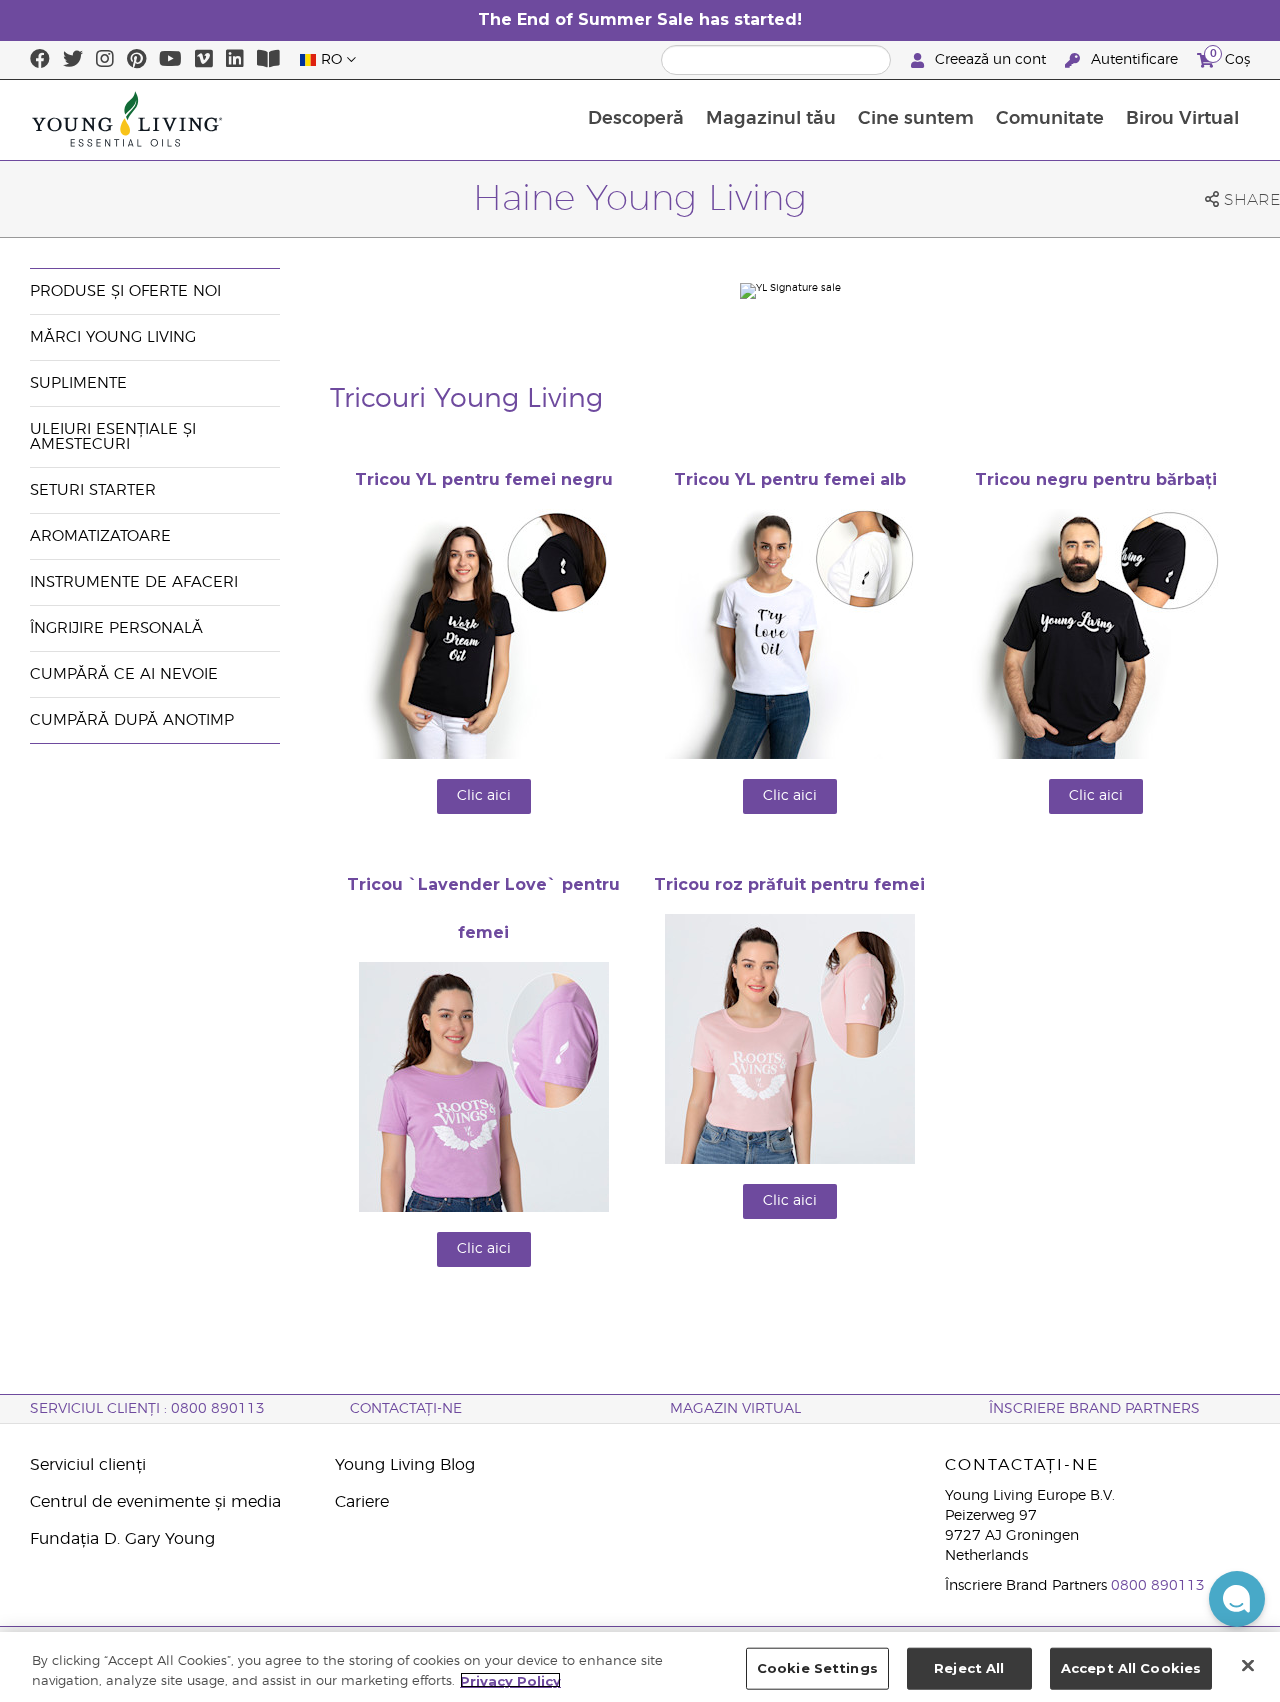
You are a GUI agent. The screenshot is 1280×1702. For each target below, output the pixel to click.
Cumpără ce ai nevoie (124, 674)
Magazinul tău (771, 119)
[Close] (1248, 1665)
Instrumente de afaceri (134, 582)
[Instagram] (105, 60)
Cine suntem (916, 119)
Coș (1230, 57)
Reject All (969, 1668)
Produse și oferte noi (125, 291)
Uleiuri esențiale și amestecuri (113, 437)
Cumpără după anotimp (132, 720)
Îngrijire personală (119, 628)
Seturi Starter (93, 490)
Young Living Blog (405, 1465)
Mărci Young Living (113, 337)
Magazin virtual (735, 1409)
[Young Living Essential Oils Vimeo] (204, 60)
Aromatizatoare (100, 536)
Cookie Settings (817, 1668)
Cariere (362, 1502)
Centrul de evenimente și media (155, 1502)
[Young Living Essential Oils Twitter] (73, 60)
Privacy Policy (510, 1680)
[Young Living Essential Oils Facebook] (40, 60)
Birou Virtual (1182, 119)
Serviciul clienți (88, 1465)
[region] (640, 1667)
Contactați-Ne (406, 1409)
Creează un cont (990, 60)
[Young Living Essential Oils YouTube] (170, 60)
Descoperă (636, 119)
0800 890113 (1158, 1586)
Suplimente (78, 383)
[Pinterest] (136, 60)
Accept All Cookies (1131, 1668)
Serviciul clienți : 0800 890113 (147, 1409)
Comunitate (1050, 119)
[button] (1237, 1599)
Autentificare (1134, 60)
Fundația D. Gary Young (122, 1539)
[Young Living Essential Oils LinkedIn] (235, 60)
